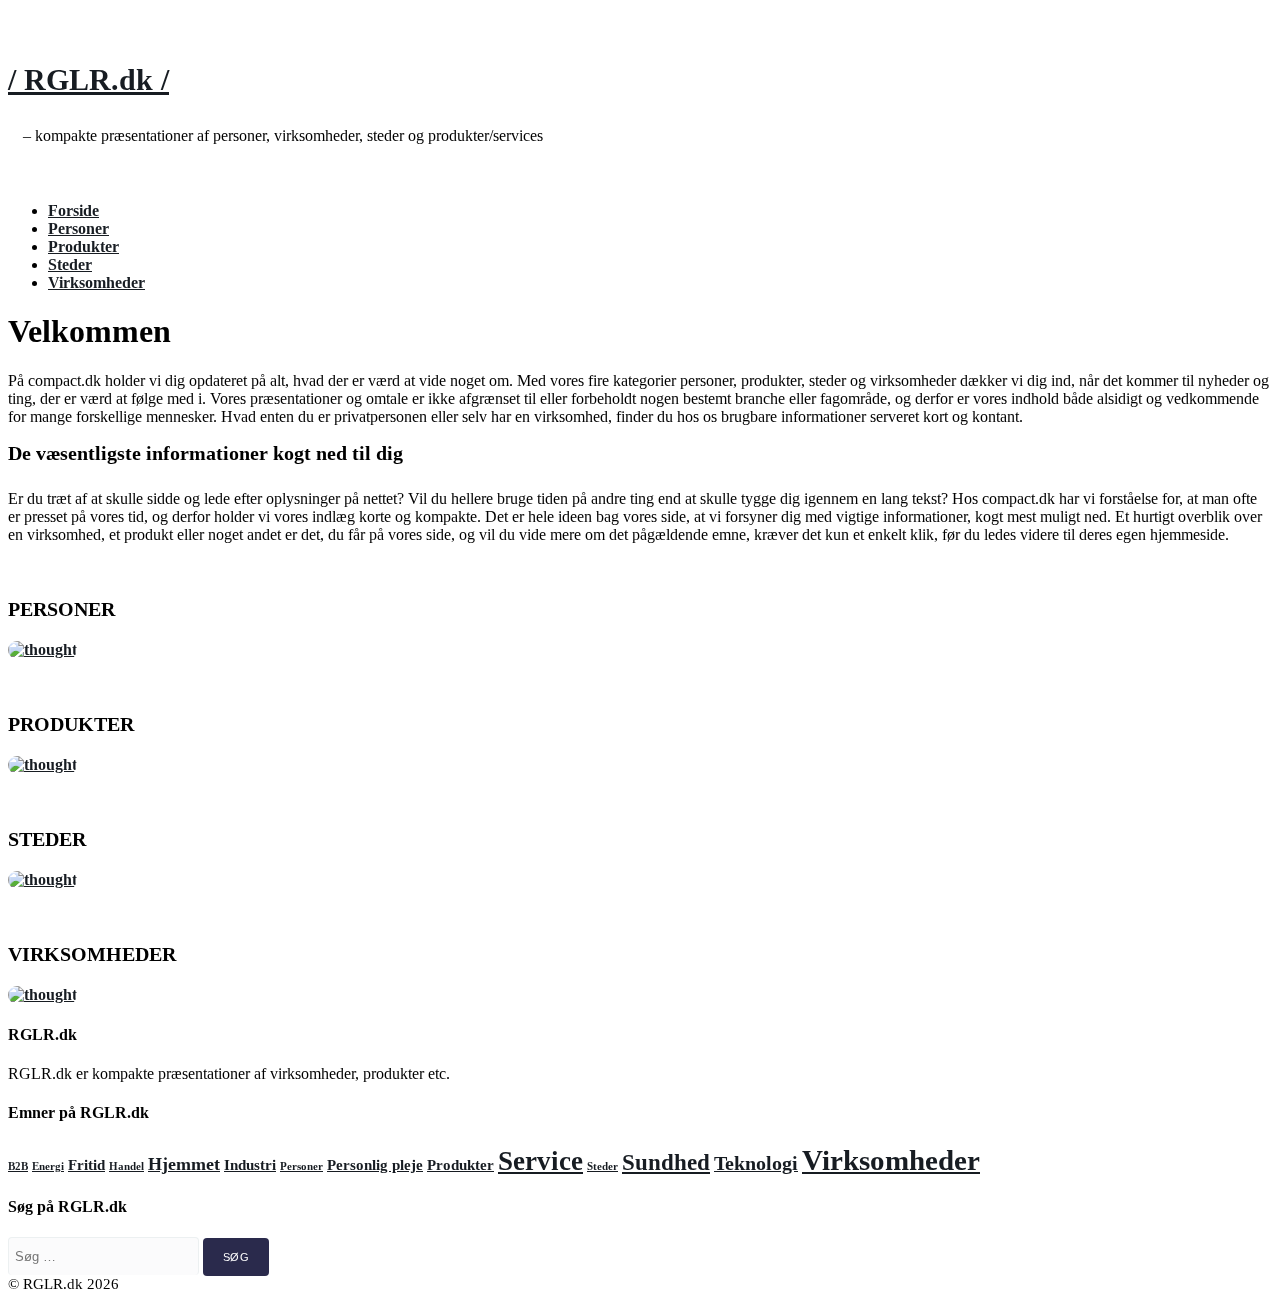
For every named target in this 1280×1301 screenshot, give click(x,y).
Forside (73, 210)
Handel (126, 1166)
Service (540, 1161)
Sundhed (666, 1162)
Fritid (86, 1165)
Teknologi (756, 1163)
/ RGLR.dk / (88, 79)
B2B (18, 1166)
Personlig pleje (375, 1165)
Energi (48, 1166)
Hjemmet (184, 1164)
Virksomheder (96, 282)
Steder (70, 264)
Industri (250, 1165)
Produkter (83, 246)
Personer (78, 228)
